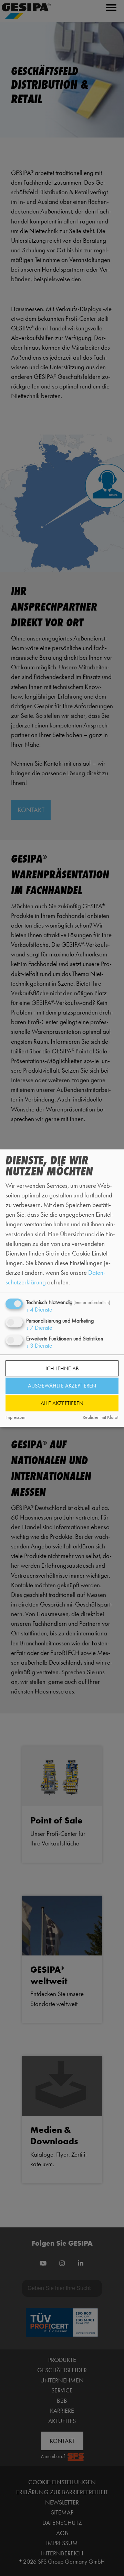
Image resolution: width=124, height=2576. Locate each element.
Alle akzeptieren (62, 1403)
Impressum (15, 1418)
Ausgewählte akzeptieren (62, 1386)
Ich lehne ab (62, 1368)
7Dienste (39, 1328)
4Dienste (39, 1310)
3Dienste (39, 1346)
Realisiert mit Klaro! (101, 1418)
